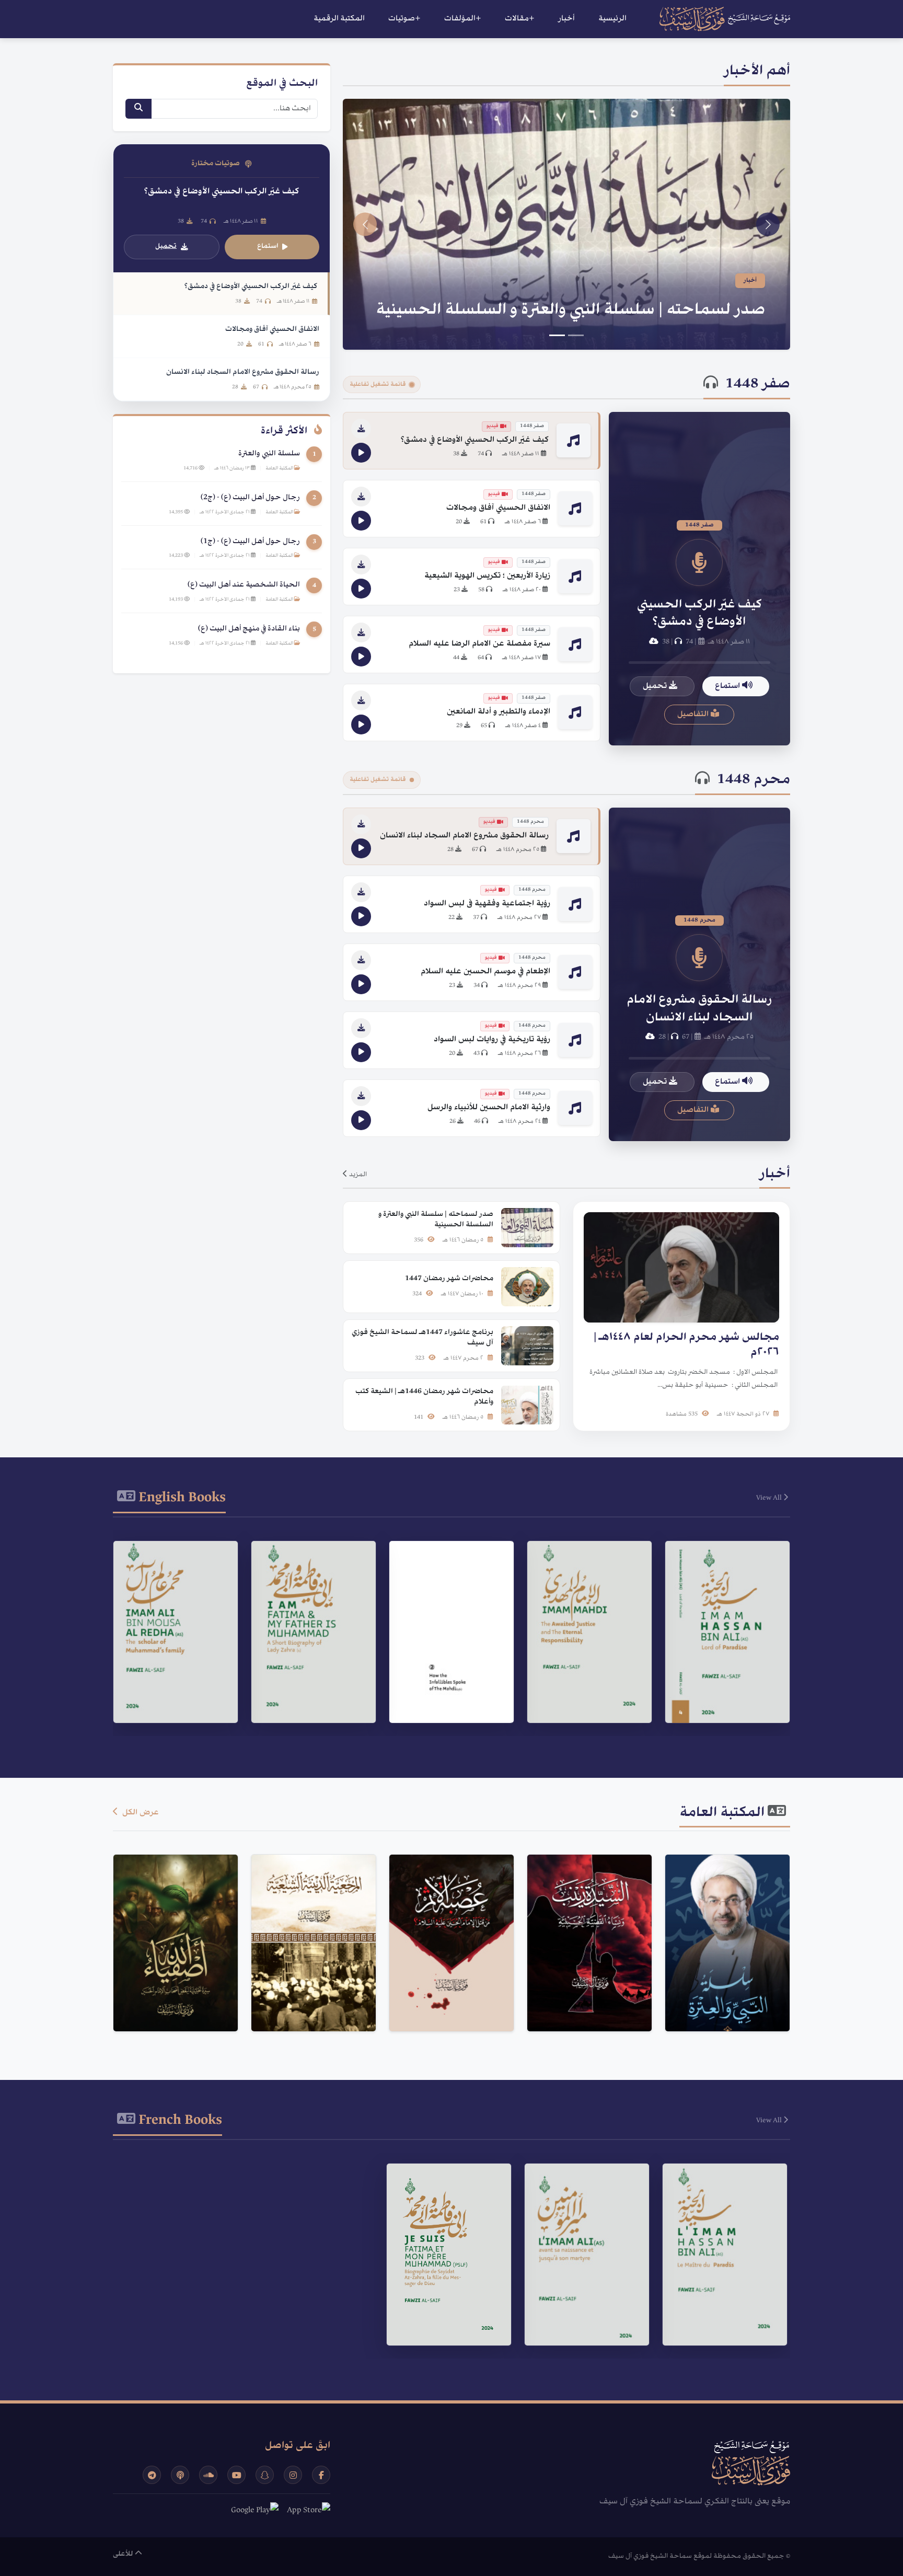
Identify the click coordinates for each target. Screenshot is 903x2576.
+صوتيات (404, 19)
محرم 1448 (754, 780)
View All (770, 1498)
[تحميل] (361, 429)
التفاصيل (694, 715)
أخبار (566, 19)
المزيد (357, 1175)
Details (723, 1675)
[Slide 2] (557, 335)
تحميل (656, 686)
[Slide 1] (576, 335)
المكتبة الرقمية (339, 19)
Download (722, 1701)
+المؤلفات (463, 19)
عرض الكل (140, 1813)
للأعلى (124, 2554)
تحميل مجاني (722, 2000)
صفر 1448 (758, 385)
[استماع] (361, 453)
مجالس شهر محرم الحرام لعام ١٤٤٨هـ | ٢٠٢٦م (605, 310)
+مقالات (520, 19)
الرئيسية (612, 19)
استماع (728, 686)
